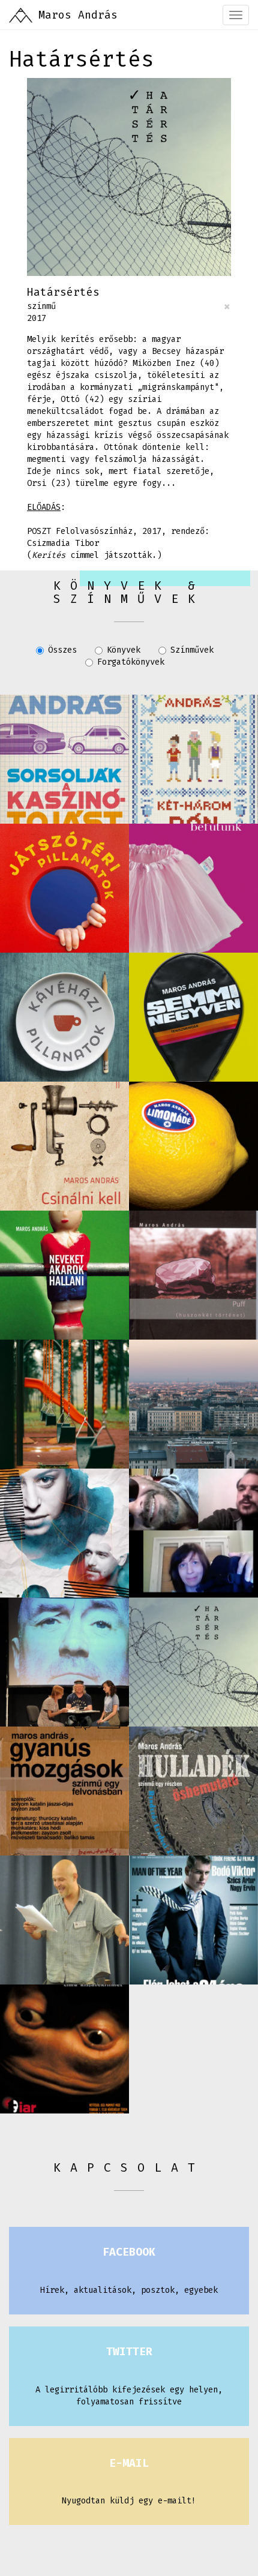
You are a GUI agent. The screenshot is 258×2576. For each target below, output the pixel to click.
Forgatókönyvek (131, 662)
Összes (62, 650)
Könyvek (124, 650)
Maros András (78, 15)
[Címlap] (21, 15)
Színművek (192, 650)
